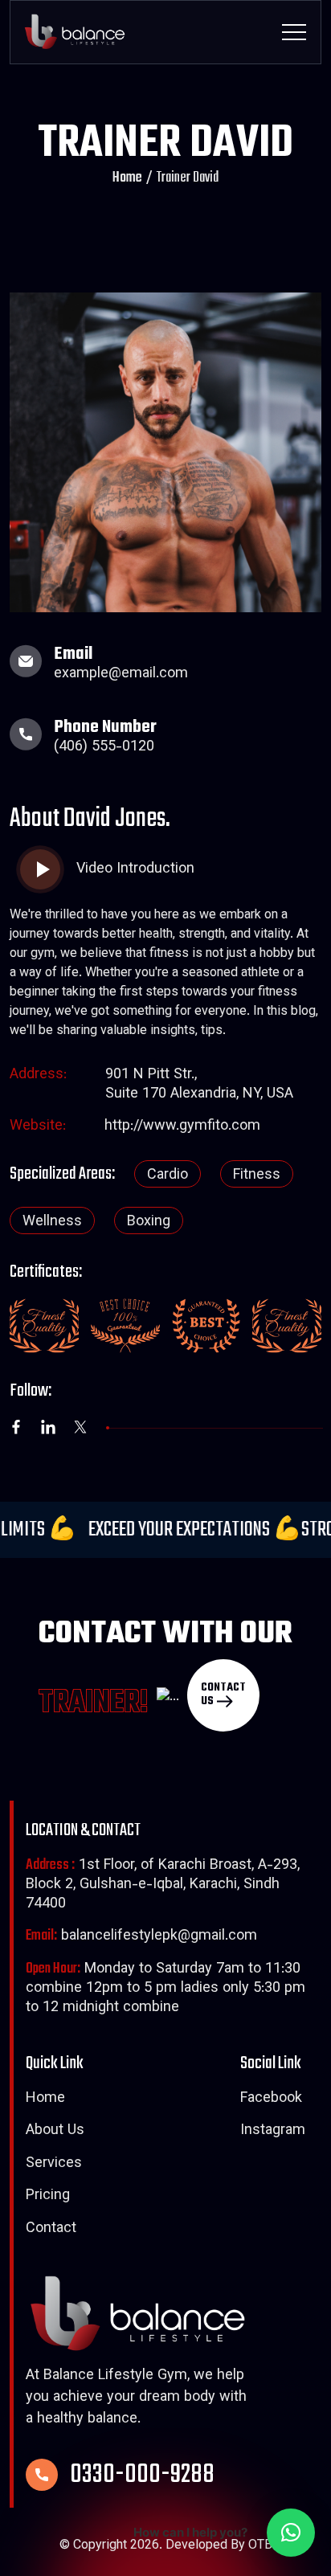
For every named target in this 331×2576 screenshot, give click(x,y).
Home (127, 178)
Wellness (52, 1222)
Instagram (273, 2132)
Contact (51, 2230)
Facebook (271, 2100)
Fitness (257, 1176)
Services (54, 2165)
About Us (55, 2132)
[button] (291, 2533)
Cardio (168, 1176)
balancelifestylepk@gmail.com (141, 1937)
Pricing (48, 2197)
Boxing (149, 1222)
